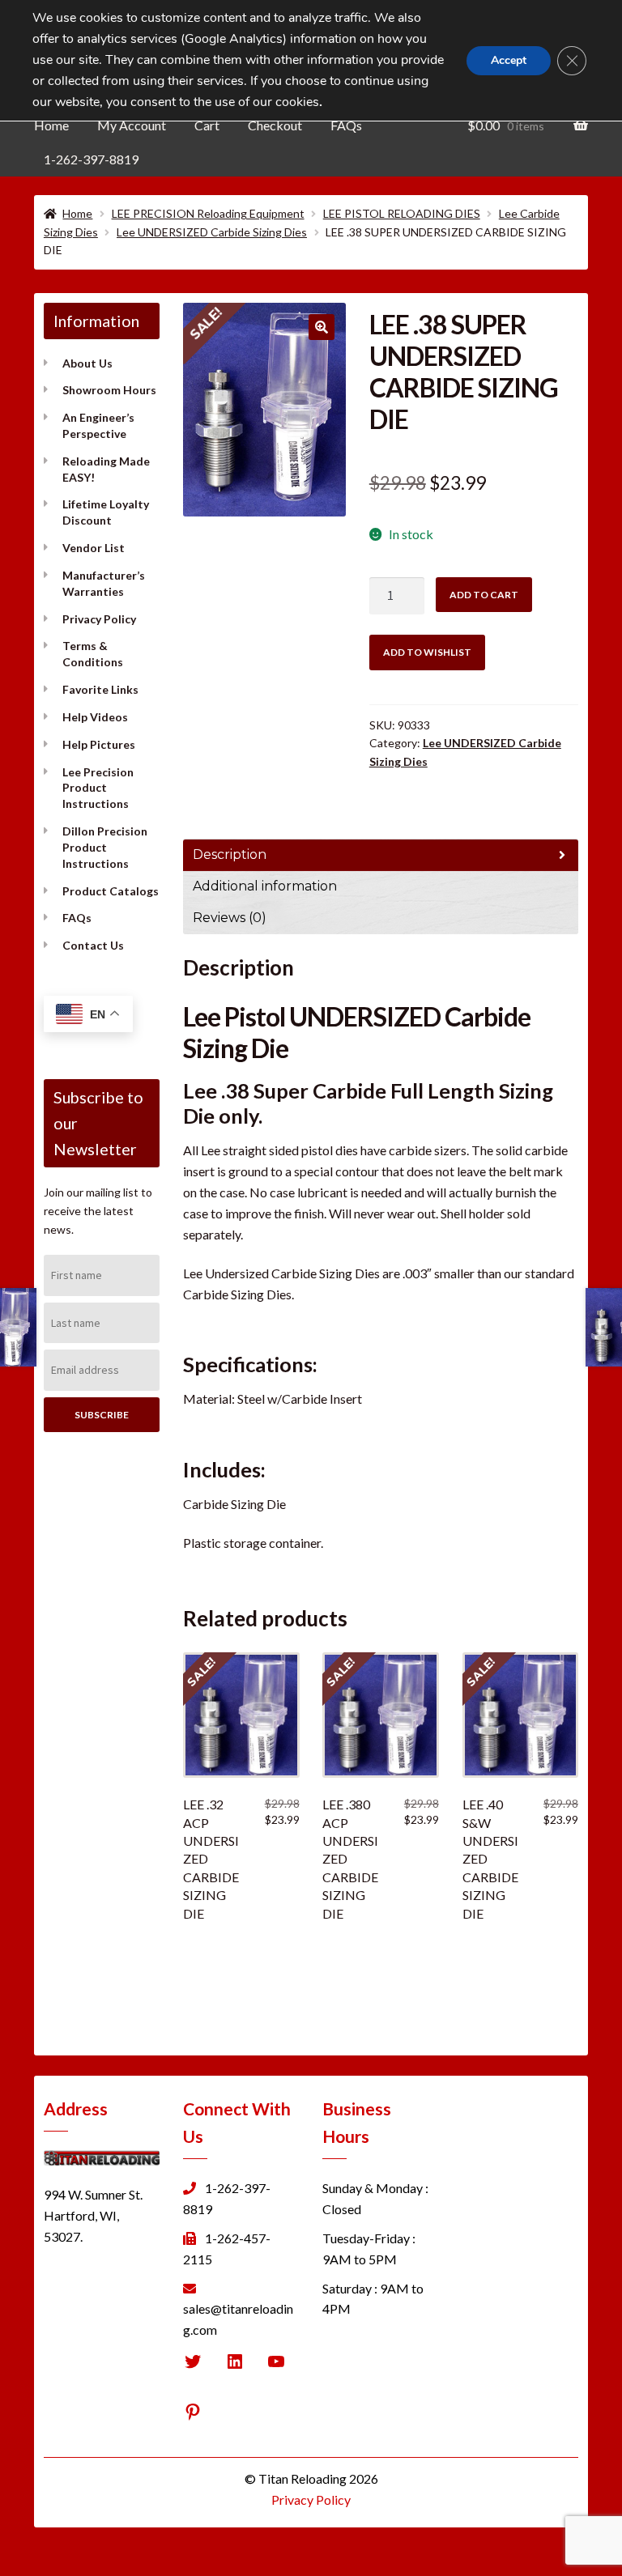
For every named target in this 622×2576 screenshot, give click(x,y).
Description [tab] (230, 854)
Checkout (275, 125)
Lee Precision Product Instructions (98, 788)
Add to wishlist (427, 652)
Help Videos (95, 717)
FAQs (346, 125)
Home (51, 125)
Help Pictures (99, 744)
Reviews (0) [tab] (230, 918)
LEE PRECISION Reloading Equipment (208, 213)
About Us (87, 363)
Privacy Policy (99, 619)
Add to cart (484, 595)
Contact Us (93, 945)
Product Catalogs (111, 891)
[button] (322, 327)
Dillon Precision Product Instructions (105, 847)
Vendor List (94, 548)
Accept (509, 60)
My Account (132, 125)
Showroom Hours (109, 390)
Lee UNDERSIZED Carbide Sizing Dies (212, 232)
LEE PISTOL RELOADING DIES (402, 213)
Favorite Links (100, 689)
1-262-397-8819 (91, 159)
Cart (207, 125)
